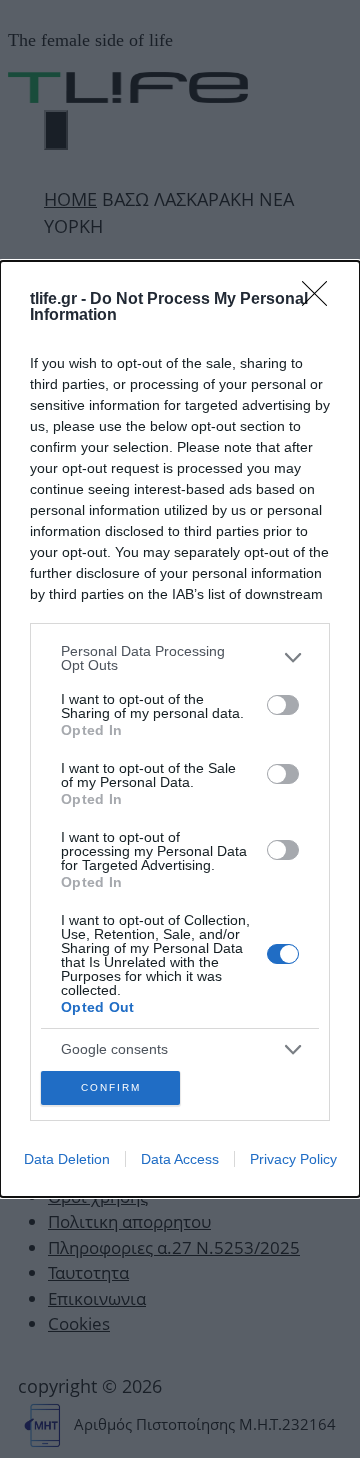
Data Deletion (67, 1159)
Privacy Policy (293, 1159)
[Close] (321, 300)
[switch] (283, 705)
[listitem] (180, 658)
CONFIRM (111, 1087)
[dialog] (180, 729)
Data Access (180, 1159)
